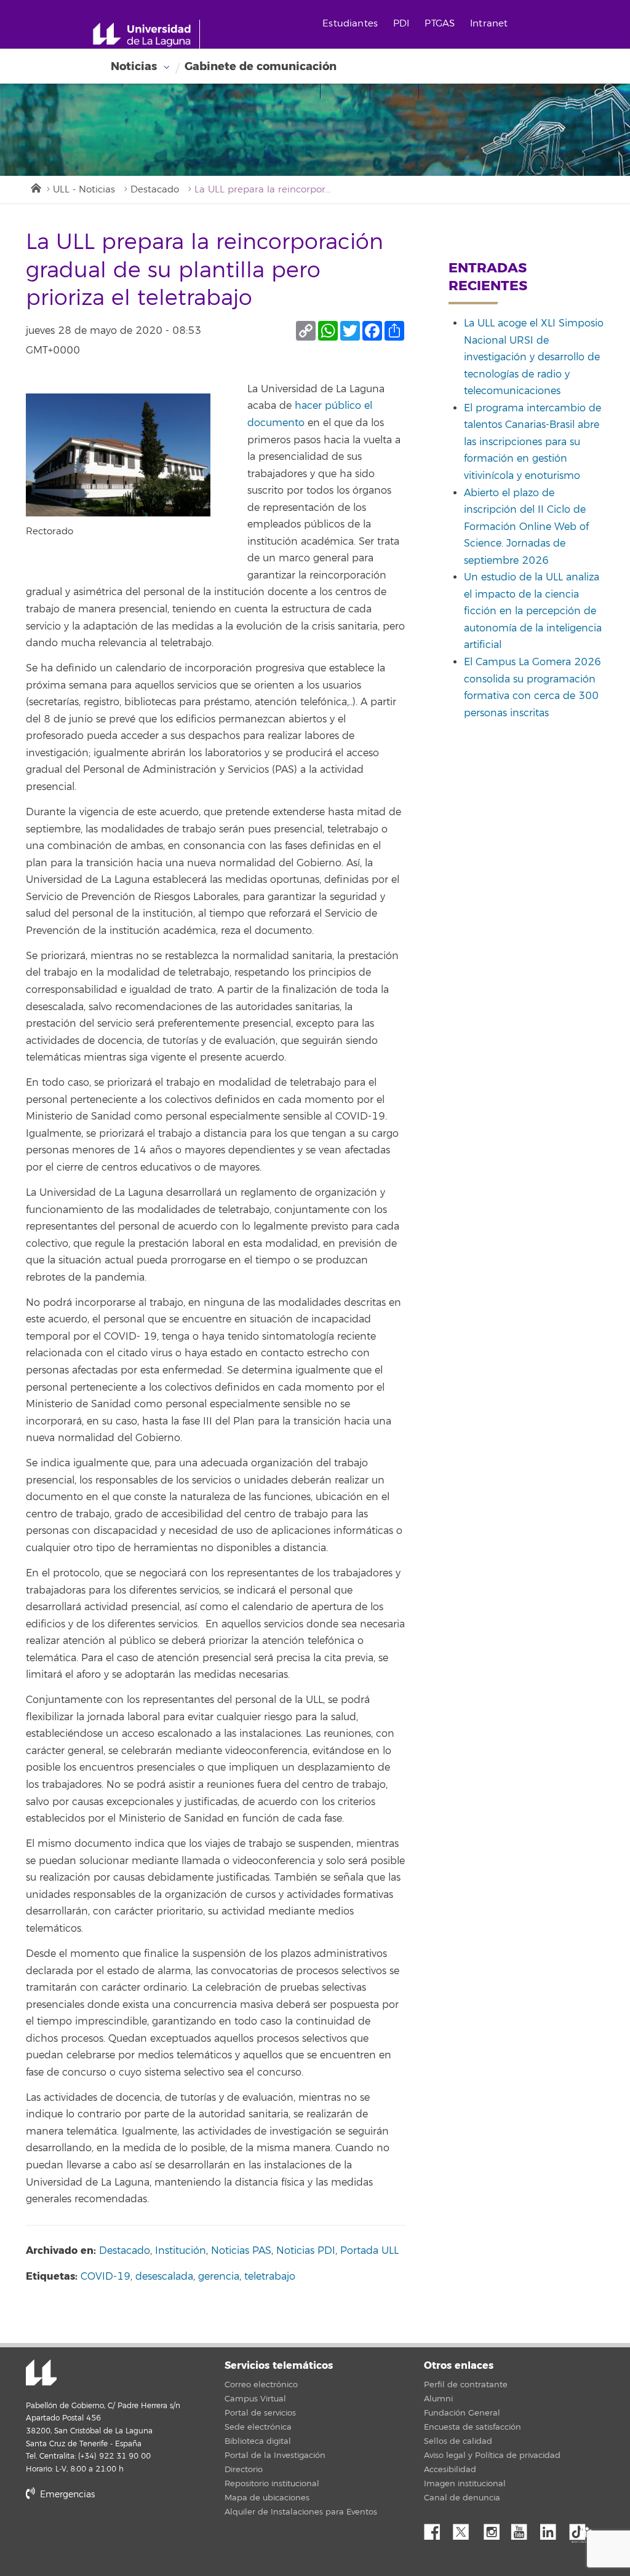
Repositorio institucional (272, 2484)
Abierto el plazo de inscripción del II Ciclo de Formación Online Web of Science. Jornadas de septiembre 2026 (526, 527)
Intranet (489, 24)
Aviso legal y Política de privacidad (492, 2455)
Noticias (134, 66)
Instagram (495, 2529)
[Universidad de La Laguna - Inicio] (146, 34)
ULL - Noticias (84, 190)
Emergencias (66, 2495)
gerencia (219, 2277)
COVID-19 (106, 2277)
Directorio (244, 2470)
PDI (401, 24)
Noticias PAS (241, 2251)
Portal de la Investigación (275, 2455)
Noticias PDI (306, 2251)
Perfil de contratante (466, 2385)
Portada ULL (369, 2251)
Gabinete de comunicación (261, 66)
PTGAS (440, 24)
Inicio (35, 187)
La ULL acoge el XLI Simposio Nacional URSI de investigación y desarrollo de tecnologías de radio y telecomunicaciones (534, 357)
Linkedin (552, 2529)
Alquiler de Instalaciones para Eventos (301, 2512)
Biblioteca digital (258, 2441)
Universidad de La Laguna (41, 2374)
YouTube (524, 2529)
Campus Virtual (255, 2399)
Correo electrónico (261, 2385)
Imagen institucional (465, 2484)
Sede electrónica (258, 2427)
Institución (181, 2251)
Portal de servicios (260, 2413)
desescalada (164, 2277)
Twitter (466, 2529)
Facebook (437, 2529)
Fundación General (462, 2413)
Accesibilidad (450, 2470)
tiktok (581, 2529)
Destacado (155, 190)
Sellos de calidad (458, 2441)
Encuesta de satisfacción (472, 2427)
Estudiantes (350, 24)
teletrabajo (270, 2277)
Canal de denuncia (462, 2498)
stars (118, 2536)
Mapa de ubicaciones (267, 2498)
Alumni (438, 2399)
